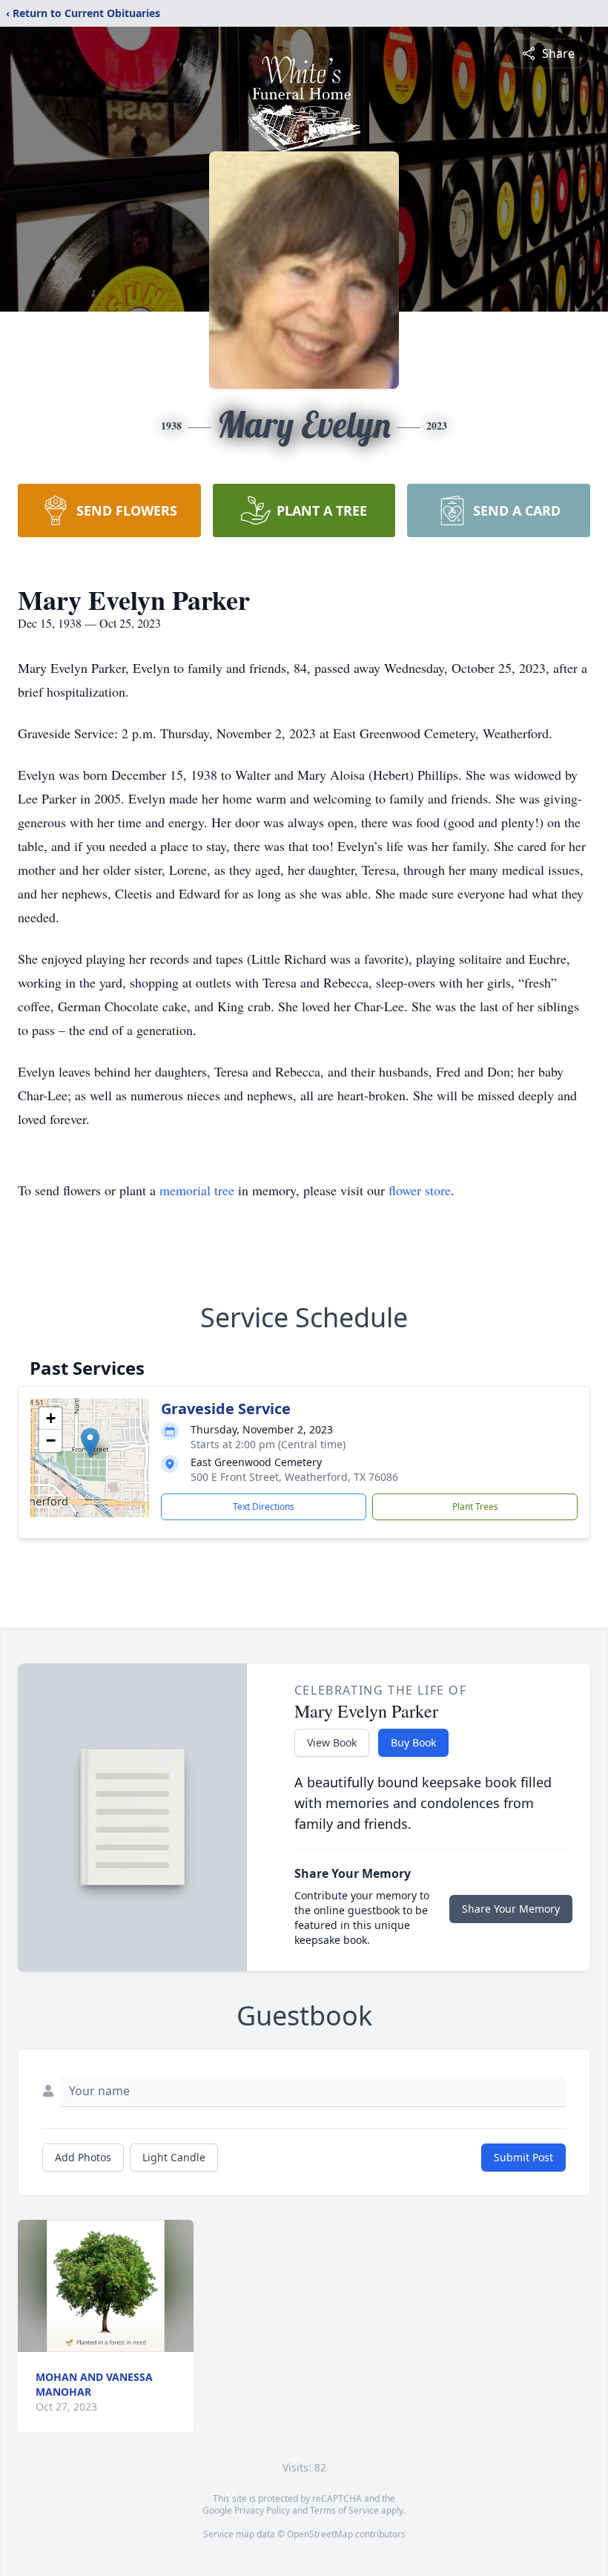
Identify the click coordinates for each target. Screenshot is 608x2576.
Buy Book (413, 1742)
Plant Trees (475, 1506)
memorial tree (197, 1190)
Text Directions (264, 1506)
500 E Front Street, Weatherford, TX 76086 (294, 1477)
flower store (420, 1190)
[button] (90, 1443)
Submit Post (523, 2157)
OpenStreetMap (320, 2534)
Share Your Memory (511, 1909)
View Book (332, 1742)
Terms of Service (344, 2510)
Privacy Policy (262, 2510)
